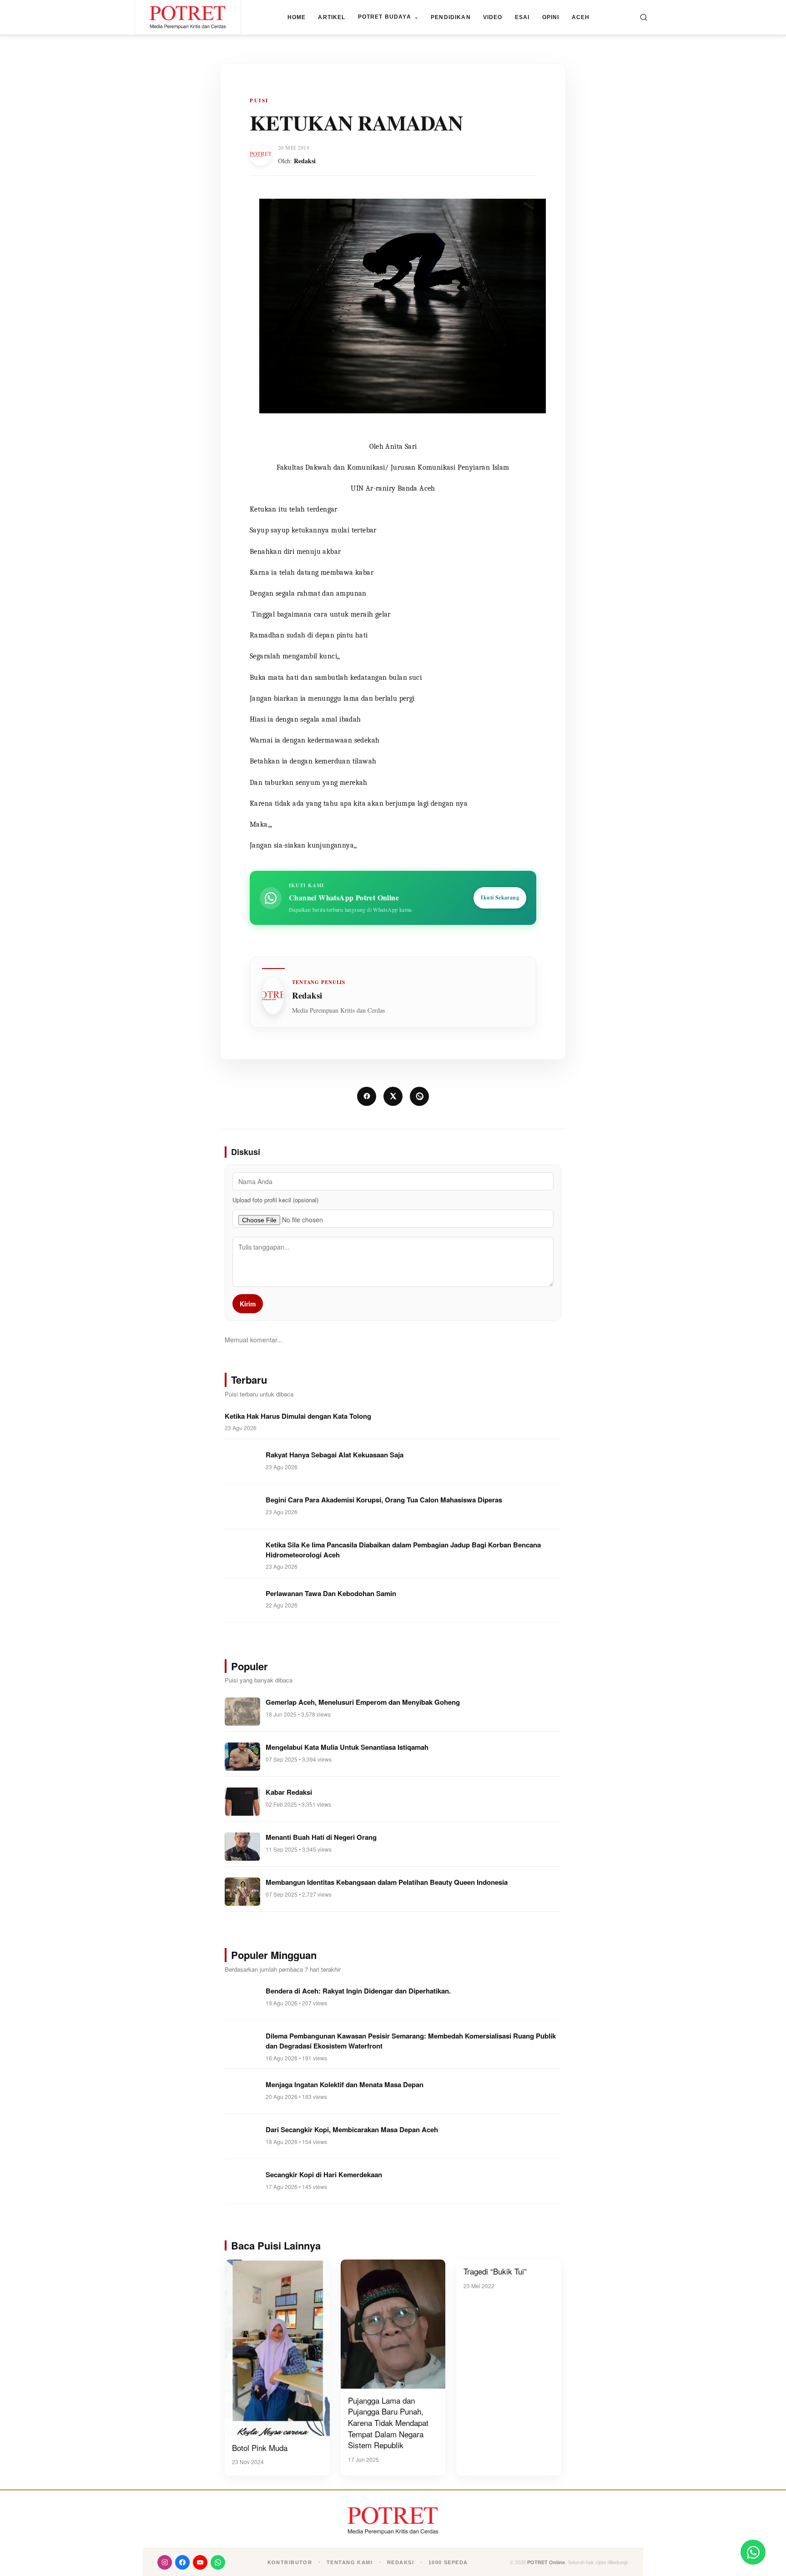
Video (493, 17)
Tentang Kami (350, 2562)
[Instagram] (165, 2562)
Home (297, 17)
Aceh (581, 17)
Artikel (332, 17)
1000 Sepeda (448, 2562)
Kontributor (290, 2562)
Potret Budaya (388, 17)
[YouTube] (200, 2562)
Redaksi (305, 161)
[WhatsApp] (218, 2562)
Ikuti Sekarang (500, 897)
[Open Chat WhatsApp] (753, 2552)
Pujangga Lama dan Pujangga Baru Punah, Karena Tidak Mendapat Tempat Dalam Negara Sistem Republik (388, 2423)
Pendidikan (451, 17)
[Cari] (644, 17)
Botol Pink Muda (260, 2448)
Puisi (259, 100)
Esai (522, 17)
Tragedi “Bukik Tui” (495, 2271)
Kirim (248, 1304)
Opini (551, 17)
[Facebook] (182, 2562)
